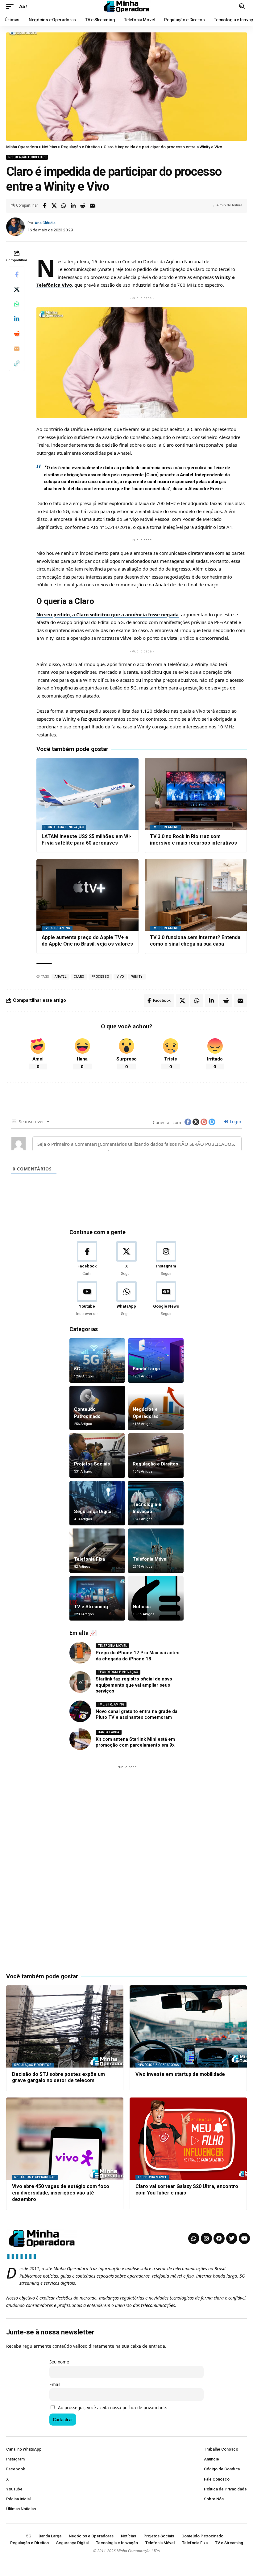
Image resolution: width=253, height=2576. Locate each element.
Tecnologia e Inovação (64, 827)
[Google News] (166, 1299)
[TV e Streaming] (97, 1598)
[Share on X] (54, 206)
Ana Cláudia (45, 223)
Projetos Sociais (92, 1464)
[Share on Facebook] (44, 206)
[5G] (97, 1360)
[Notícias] (156, 1598)
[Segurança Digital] (97, 1503)
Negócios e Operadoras (158, 2065)
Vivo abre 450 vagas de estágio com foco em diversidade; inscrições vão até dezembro (61, 2193)
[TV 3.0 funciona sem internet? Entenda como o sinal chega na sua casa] (196, 895)
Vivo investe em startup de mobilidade (180, 2074)
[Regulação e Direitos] (156, 1456)
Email (55, 2384)
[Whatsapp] (194, 2238)
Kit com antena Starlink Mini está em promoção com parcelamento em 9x (135, 1742)
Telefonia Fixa (89, 1559)
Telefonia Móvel (150, 1559)
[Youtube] (87, 1299)
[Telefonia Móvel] (156, 1551)
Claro (79, 977)
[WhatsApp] (126, 1299)
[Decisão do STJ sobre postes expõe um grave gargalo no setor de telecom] (65, 2026)
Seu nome (59, 2362)
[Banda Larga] (156, 1360)
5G (77, 1369)
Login (235, 1121)
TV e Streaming (165, 827)
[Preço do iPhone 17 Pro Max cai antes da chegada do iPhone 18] (80, 1653)
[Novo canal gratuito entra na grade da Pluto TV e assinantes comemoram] (80, 1711)
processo (100, 977)
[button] (11, 6)
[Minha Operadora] (126, 6)
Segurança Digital (93, 1511)
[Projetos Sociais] (97, 1456)
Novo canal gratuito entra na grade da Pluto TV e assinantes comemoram (137, 1714)
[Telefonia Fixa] (97, 1551)
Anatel (60, 977)
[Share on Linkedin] (73, 206)
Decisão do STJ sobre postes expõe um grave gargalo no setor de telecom (58, 2077)
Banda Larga (146, 1369)
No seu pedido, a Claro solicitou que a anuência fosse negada (108, 614)
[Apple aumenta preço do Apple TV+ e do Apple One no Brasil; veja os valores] (87, 895)
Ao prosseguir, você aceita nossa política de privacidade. (113, 2408)
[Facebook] (87, 1259)
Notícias (142, 1607)
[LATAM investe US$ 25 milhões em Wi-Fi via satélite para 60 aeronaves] (87, 794)
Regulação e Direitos (27, 157)
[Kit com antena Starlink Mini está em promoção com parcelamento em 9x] (80, 1739)
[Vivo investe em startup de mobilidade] (188, 2026)
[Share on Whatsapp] (64, 206)
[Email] (92, 206)
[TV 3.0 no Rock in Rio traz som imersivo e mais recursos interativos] (196, 794)
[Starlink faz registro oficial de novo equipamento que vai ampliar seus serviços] (80, 1682)
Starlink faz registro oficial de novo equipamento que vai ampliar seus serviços (134, 1685)
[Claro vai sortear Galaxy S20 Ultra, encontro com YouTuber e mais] (188, 2139)
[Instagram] (166, 1259)
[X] (126, 1259)
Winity (137, 977)
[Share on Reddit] (83, 206)
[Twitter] (232, 2238)
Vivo (120, 977)
